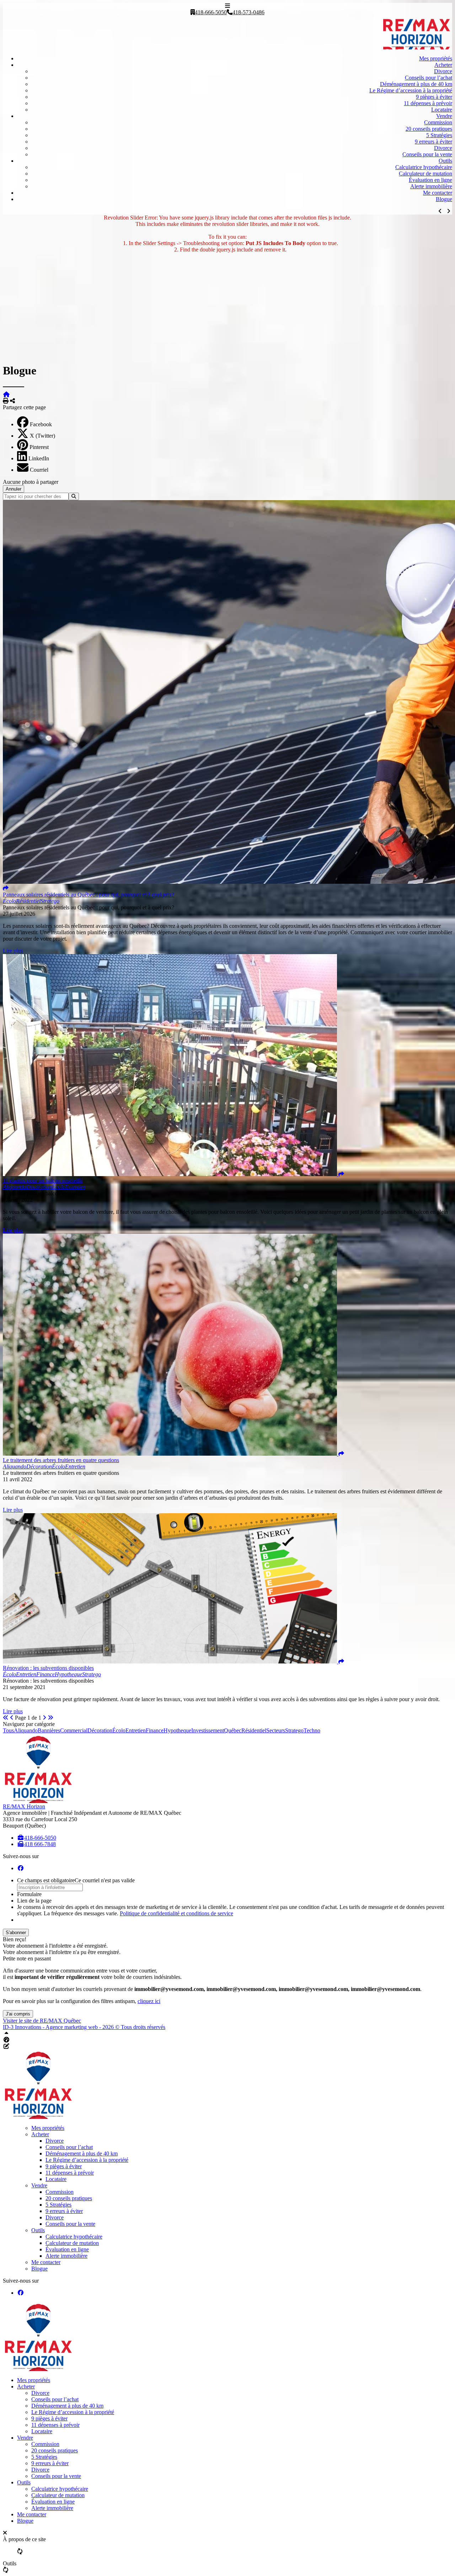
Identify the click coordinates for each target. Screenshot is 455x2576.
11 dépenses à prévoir (428, 103)
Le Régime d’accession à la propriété (411, 90)
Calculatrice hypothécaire (424, 167)
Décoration (100, 1730)
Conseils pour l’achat (429, 78)
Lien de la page (34, 1901)
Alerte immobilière (431, 186)
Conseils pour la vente (427, 154)
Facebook (41, 424)
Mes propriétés (436, 58)
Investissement (208, 1730)
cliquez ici (149, 2001)
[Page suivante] (44, 1718)
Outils (445, 161)
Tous (8, 1730)
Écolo (119, 1730)
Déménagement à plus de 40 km (416, 84)
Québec (233, 1730)
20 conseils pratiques (429, 129)
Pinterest (39, 447)
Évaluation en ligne (430, 180)
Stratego (294, 1730)
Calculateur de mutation (425, 174)
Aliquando (26, 1730)
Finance (155, 1730)
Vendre (444, 116)
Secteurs (276, 1730)
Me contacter (438, 193)
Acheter (443, 65)
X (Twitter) (42, 436)
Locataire (442, 110)
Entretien (136, 1730)
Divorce (443, 71)
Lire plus (13, 951)
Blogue (444, 199)
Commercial (74, 1730)
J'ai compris (18, 2014)
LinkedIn (39, 458)
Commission (438, 122)
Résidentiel (254, 1730)
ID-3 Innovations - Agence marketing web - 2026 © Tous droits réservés (84, 2027)
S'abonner (16, 1933)
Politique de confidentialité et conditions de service (176, 1913)
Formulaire (29, 1894)
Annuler (14, 489)
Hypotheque (177, 1730)
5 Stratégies (439, 135)
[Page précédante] (12, 1718)
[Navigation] (227, 6)
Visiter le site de (42, 2021)
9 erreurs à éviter (433, 142)
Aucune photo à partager (31, 482)
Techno (312, 1730)
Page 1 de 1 (28, 1718)
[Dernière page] (50, 1718)
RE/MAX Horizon (24, 1806)
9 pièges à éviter (434, 97)
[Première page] (6, 1718)
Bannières (49, 1730)
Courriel (39, 470)
